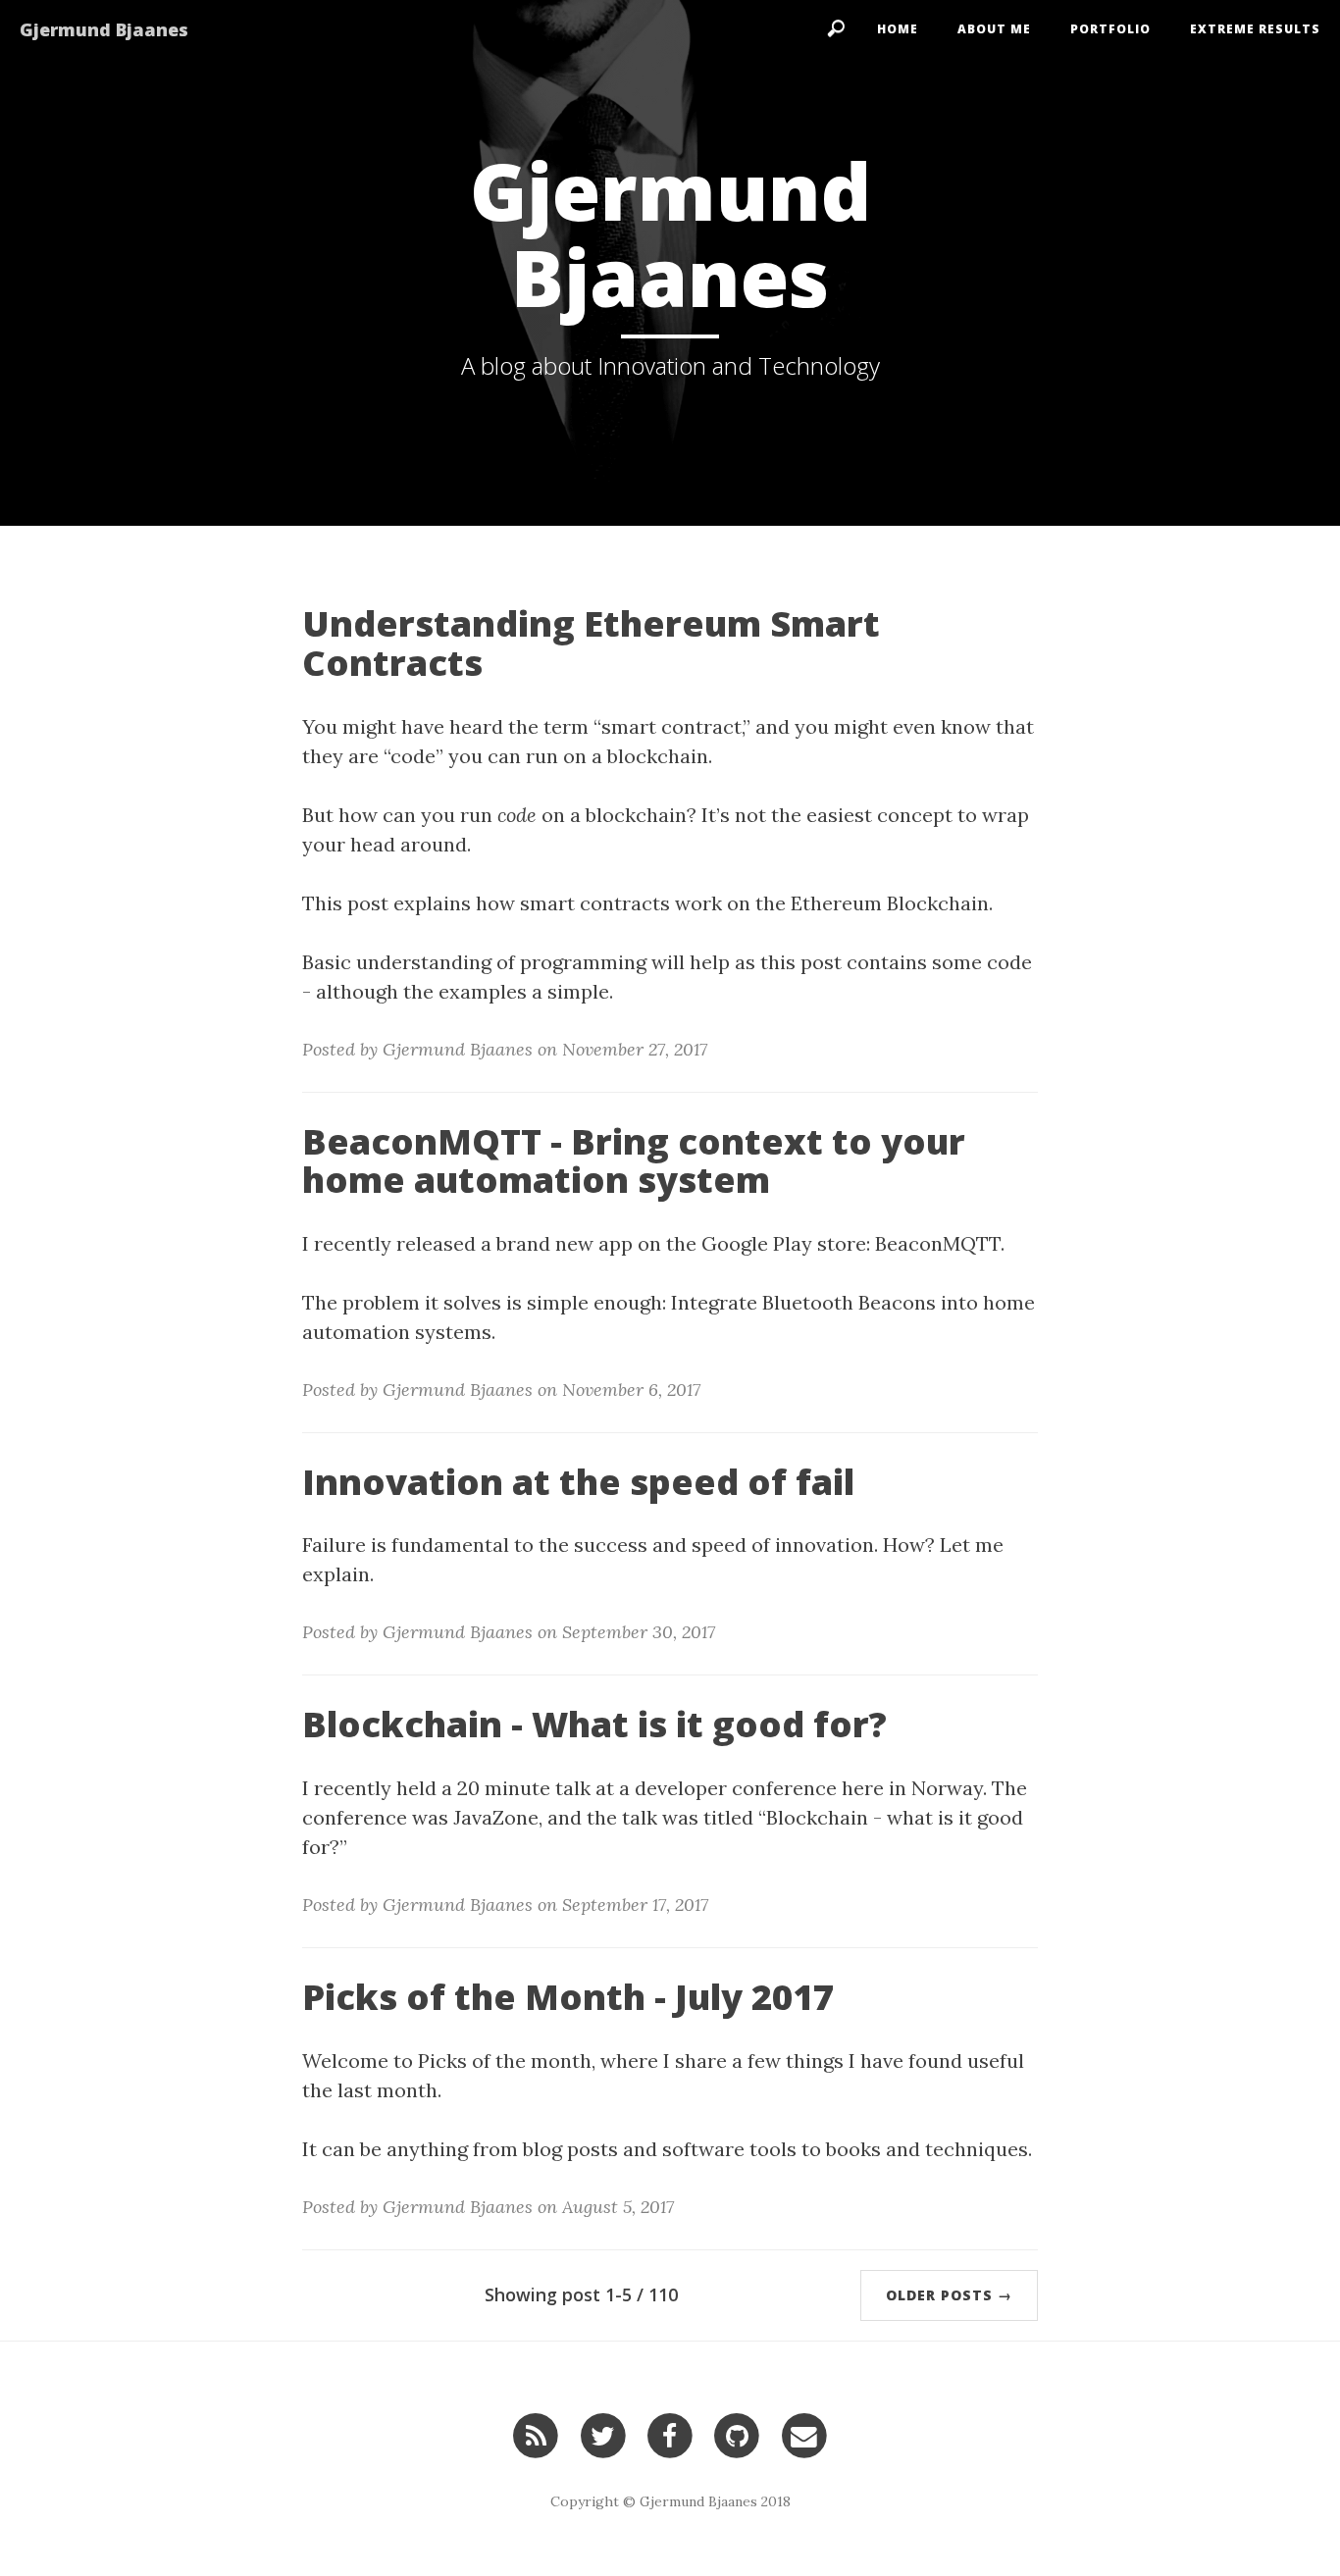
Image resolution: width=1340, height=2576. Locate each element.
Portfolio (1110, 29)
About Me (994, 29)
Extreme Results (1255, 29)
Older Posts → (949, 2295)
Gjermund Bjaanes (104, 29)
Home (898, 29)
